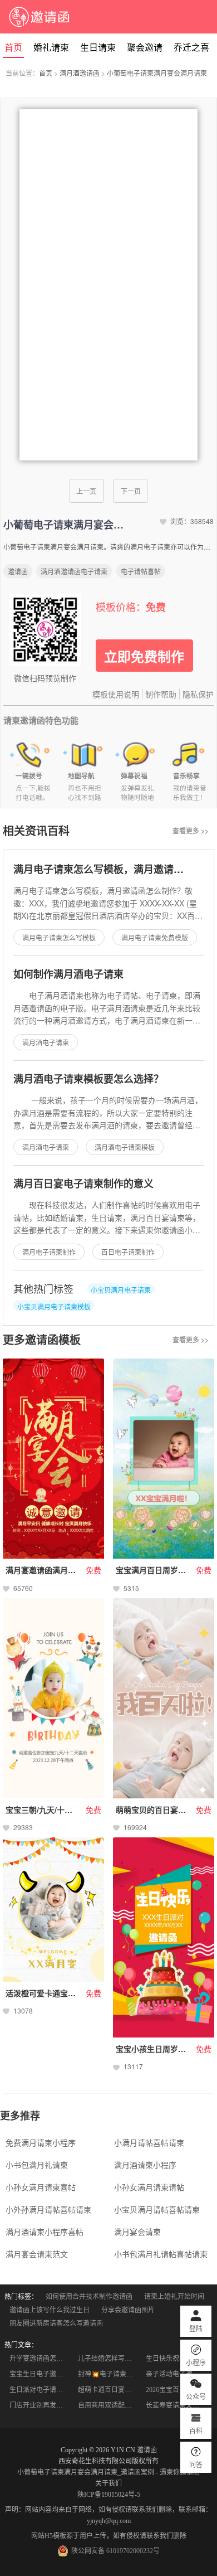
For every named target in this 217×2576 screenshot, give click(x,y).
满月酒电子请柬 (46, 1042)
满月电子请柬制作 (49, 1252)
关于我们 (108, 2483)
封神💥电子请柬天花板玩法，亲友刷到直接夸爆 (109, 2374)
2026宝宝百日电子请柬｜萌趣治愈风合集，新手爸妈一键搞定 (177, 2390)
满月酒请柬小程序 (145, 2165)
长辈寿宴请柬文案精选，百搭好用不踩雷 (177, 2405)
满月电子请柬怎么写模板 (59, 937)
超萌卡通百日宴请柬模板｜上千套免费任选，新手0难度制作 (109, 2390)
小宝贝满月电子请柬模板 (54, 1306)
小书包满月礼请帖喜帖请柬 (161, 2254)
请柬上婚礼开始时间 (174, 2297)
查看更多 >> (191, 831)
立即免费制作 (144, 656)
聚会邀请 (145, 48)
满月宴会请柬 (137, 2231)
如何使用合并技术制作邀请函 (89, 2297)
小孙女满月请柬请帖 (149, 2187)
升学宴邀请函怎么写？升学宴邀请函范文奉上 (40, 2359)
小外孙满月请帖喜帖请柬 (48, 2209)
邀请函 (18, 571)
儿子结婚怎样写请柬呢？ (109, 2359)
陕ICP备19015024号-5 (109, 2495)
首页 (13, 48)
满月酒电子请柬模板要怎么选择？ (88, 1079)
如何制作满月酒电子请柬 (68, 974)
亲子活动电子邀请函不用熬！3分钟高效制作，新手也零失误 (177, 2374)
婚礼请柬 (51, 48)
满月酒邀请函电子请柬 (74, 571)
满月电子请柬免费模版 (155, 937)
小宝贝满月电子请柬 (121, 1290)
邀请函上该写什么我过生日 (50, 2310)
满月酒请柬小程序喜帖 (45, 2231)
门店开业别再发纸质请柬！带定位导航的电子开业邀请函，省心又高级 (40, 2405)
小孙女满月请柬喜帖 (41, 2187)
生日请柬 (98, 48)
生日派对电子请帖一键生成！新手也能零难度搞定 (40, 2390)
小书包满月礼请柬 (37, 2165)
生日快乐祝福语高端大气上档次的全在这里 (177, 2359)
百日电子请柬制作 (128, 1252)
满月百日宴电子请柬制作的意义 (83, 1183)
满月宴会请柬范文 (37, 2254)
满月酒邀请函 (80, 73)
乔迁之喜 (191, 48)
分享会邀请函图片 (128, 2310)
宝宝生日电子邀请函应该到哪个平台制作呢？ (40, 2374)
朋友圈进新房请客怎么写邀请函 (56, 2323)
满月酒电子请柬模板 (125, 1147)
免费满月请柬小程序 (41, 2142)
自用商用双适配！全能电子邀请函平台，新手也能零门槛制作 (109, 2405)
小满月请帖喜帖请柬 (149, 2142)
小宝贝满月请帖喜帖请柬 (157, 2209)
